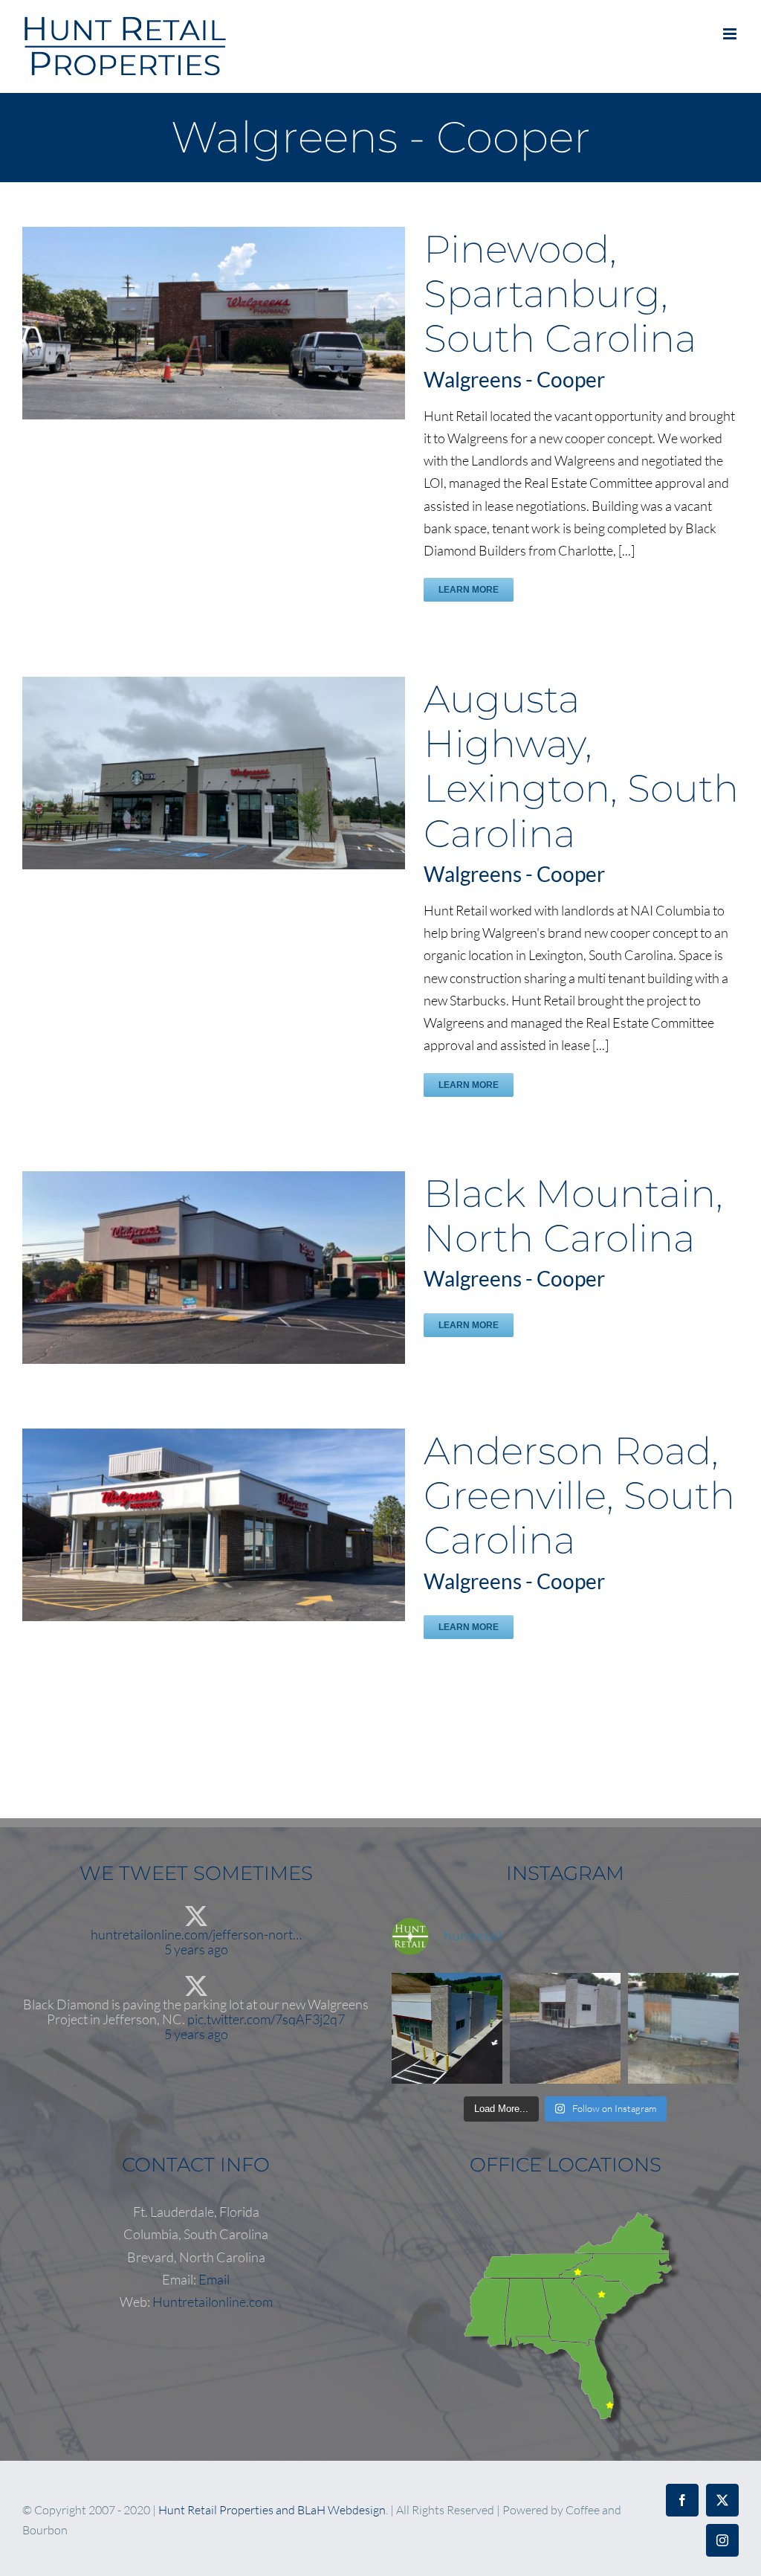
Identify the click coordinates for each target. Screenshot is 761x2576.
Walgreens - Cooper (514, 379)
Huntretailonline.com (213, 2302)
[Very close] (447, 2028)
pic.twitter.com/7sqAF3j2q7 (266, 2019)
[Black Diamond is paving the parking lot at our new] (565, 2028)
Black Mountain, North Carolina (573, 1216)
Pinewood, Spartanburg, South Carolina (560, 294)
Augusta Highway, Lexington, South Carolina (581, 766)
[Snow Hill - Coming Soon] (683, 2028)
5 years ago (196, 1949)
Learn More (469, 590)
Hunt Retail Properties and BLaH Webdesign (272, 2510)
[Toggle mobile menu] (731, 34)
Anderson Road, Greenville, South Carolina (579, 1495)
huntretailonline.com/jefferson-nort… (196, 1934)
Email (214, 2279)
